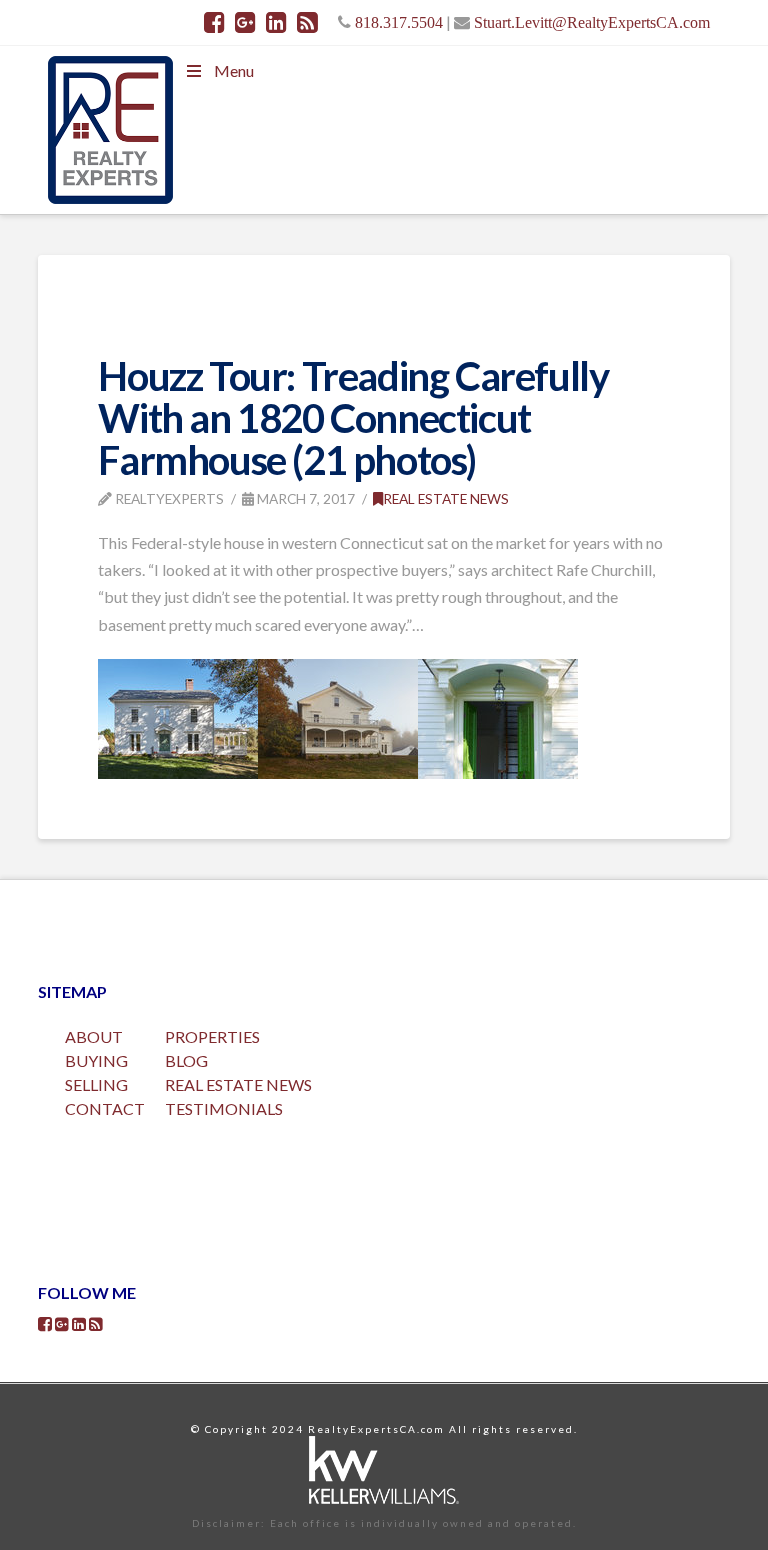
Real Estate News (446, 498)
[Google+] (245, 22)
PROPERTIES (212, 1036)
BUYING (96, 1060)
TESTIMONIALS (224, 1108)
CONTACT (105, 1108)
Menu (234, 70)
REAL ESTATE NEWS (238, 1084)
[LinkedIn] (276, 22)
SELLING (96, 1084)
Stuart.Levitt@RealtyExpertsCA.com (592, 22)
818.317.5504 (399, 22)
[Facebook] (214, 22)
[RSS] (307, 22)
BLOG (186, 1060)
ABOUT (94, 1036)
